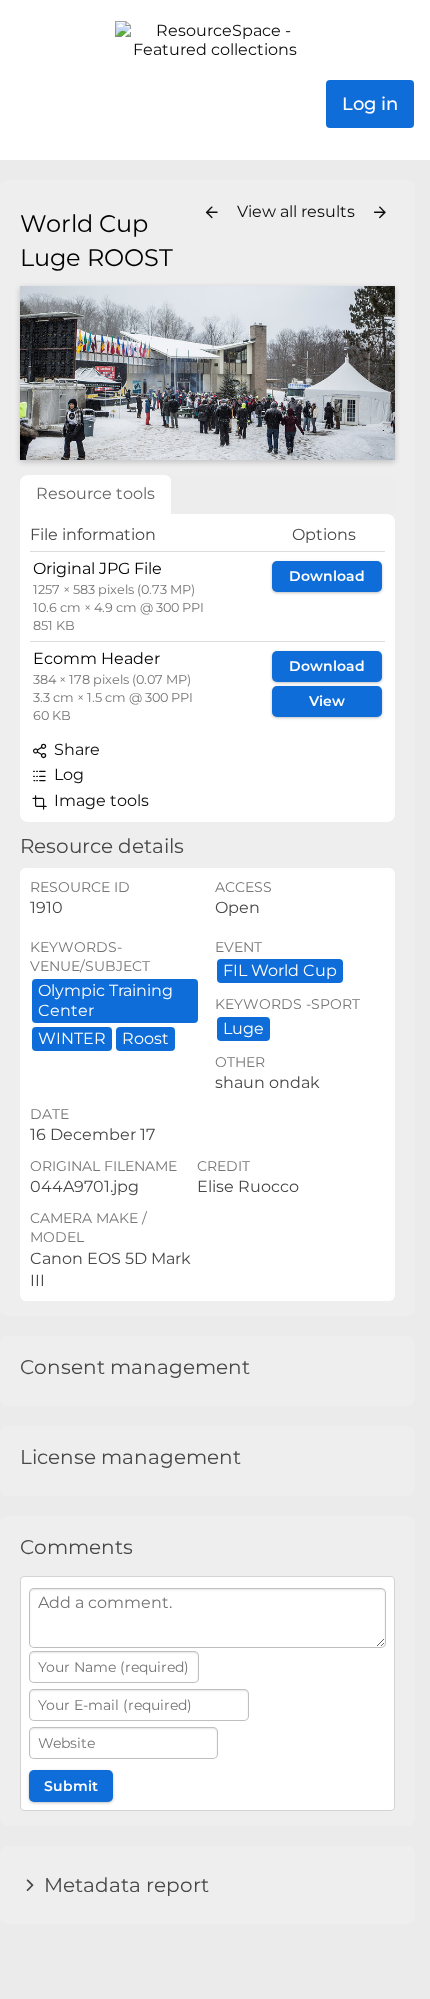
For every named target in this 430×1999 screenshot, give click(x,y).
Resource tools (95, 493)
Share (75, 749)
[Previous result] (212, 213)
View (327, 701)
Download (327, 576)
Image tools (99, 800)
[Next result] (380, 213)
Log (67, 774)
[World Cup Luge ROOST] (207, 373)
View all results (298, 211)
